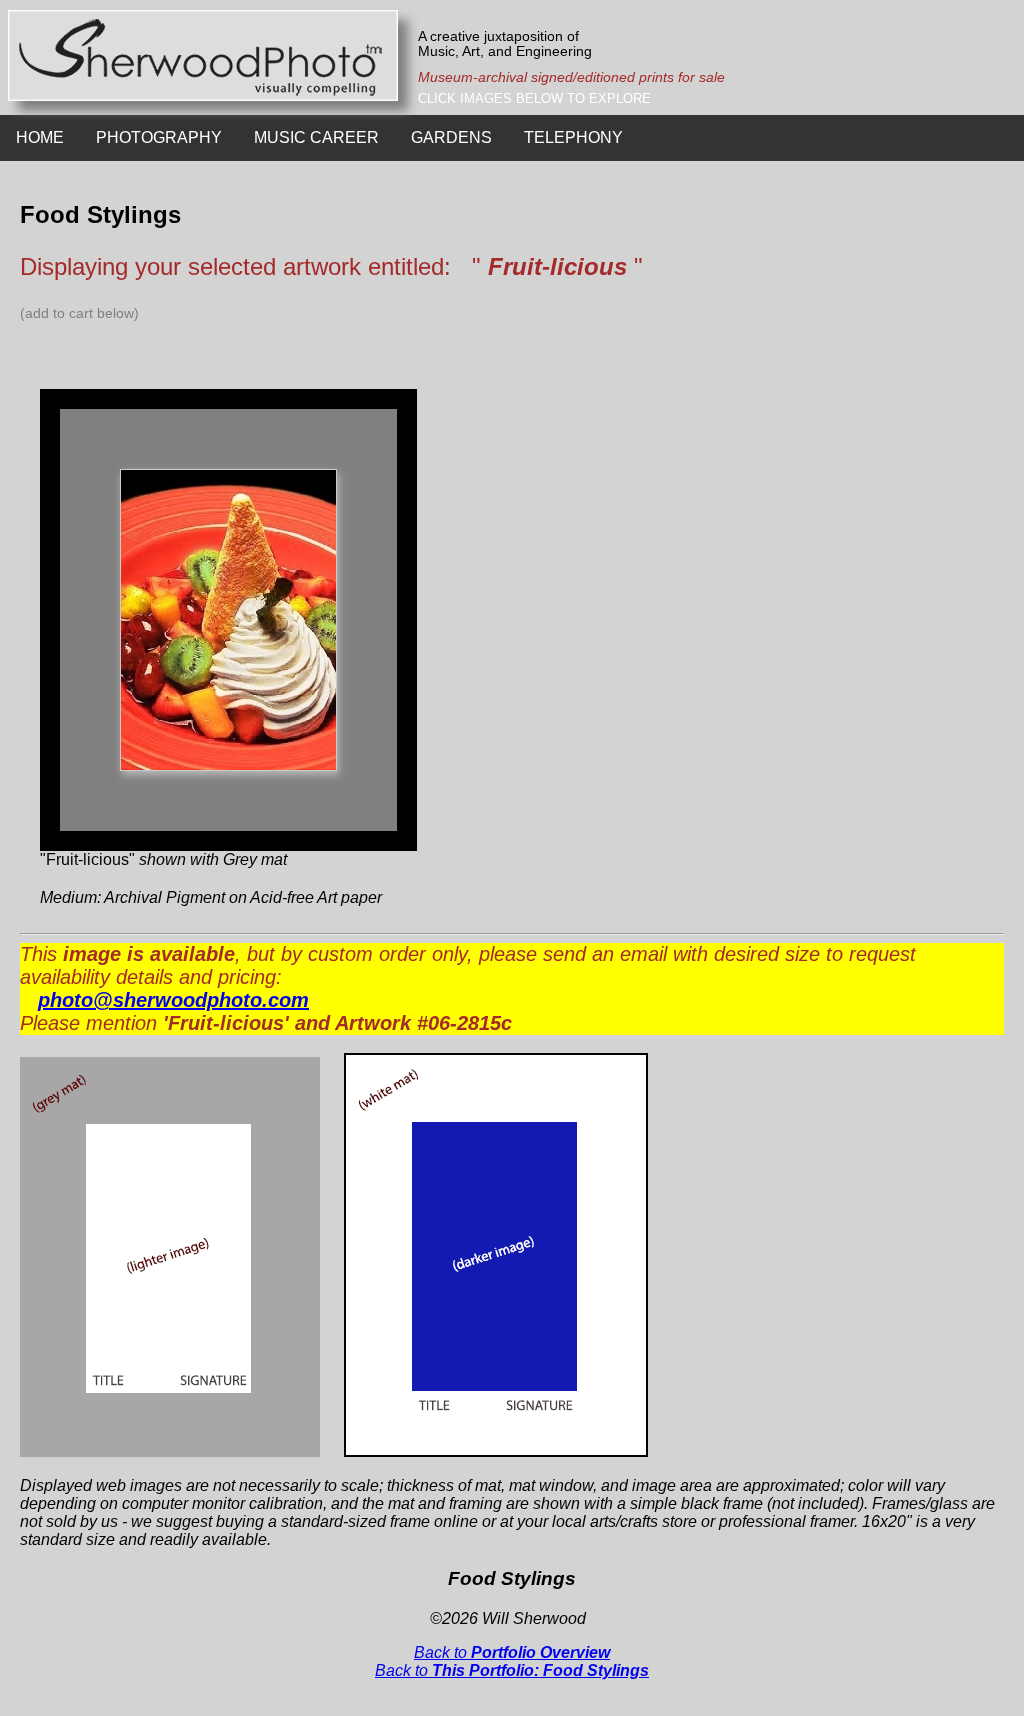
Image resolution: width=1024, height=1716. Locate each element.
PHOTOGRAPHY (159, 137)
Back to (512, 1652)
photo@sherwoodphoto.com (173, 1000)
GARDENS (451, 137)
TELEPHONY (573, 137)
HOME (40, 137)
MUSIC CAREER (316, 137)
